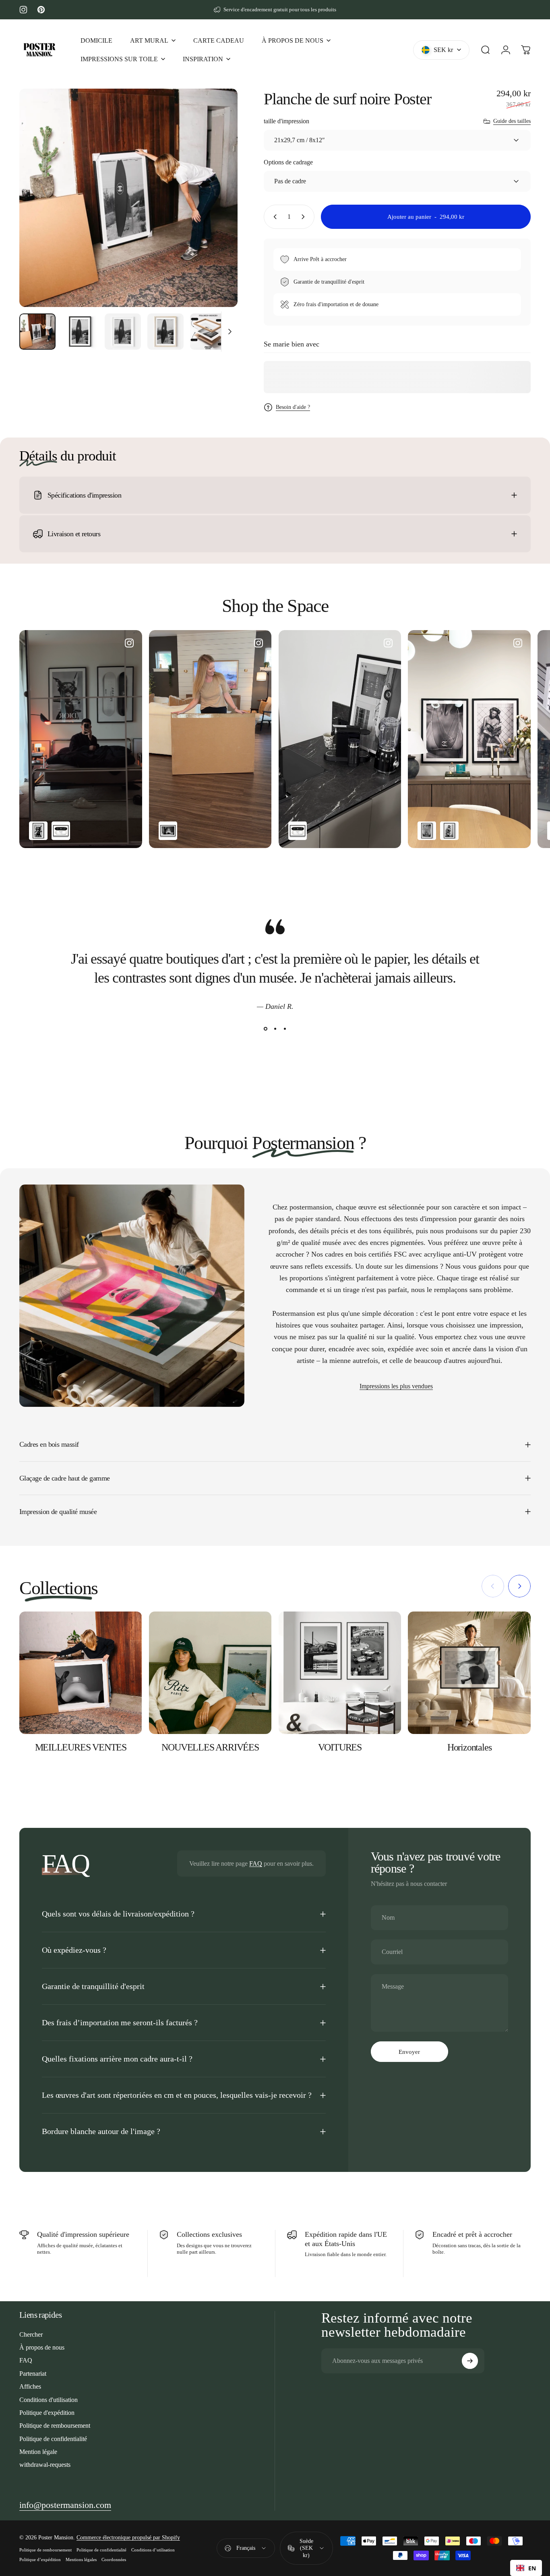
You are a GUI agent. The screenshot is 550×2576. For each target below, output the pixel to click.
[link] (65, 2505)
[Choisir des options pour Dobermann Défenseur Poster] (38, 831)
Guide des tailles (512, 121)
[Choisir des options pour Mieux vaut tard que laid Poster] (168, 831)
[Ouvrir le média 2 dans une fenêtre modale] (128, 198)
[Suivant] (217, 212)
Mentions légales (81, 2559)
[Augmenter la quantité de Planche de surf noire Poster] (305, 217)
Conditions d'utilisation (49, 2400)
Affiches (30, 2386)
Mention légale (38, 2452)
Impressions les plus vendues (396, 1386)
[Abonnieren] (470, 2361)
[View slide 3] (285, 1029)
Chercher (31, 2334)
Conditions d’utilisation (153, 2550)
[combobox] (526, 2568)
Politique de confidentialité (53, 2439)
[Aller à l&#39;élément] (37, 332)
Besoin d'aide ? (293, 407)
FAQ (256, 1864)
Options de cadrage (288, 162)
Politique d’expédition (40, 2559)
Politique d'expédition (47, 2413)
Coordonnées (114, 2559)
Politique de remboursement (55, 2426)
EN (532, 2568)
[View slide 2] (275, 1029)
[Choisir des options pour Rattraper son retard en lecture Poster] (449, 831)
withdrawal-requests (45, 2465)
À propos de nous (42, 2347)
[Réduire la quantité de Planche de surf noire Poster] (273, 217)
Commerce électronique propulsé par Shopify (128, 2538)
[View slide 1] (265, 1029)
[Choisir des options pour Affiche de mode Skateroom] (61, 831)
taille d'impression (286, 121)
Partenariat (33, 2374)
